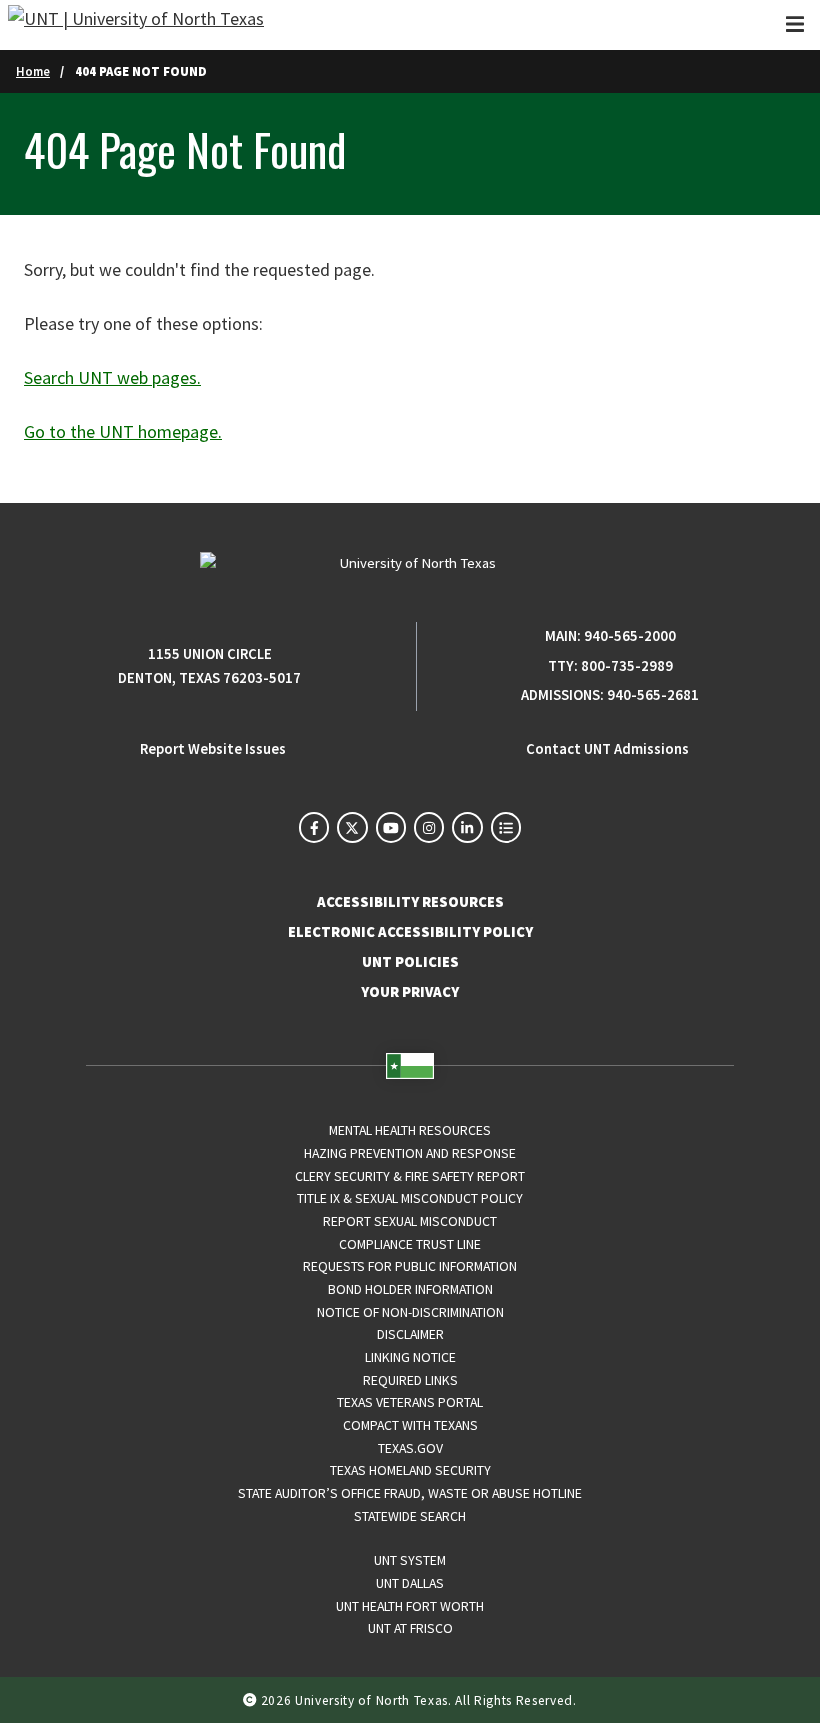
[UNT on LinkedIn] (467, 827)
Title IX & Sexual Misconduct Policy (410, 1198)
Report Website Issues (213, 749)
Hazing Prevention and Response (410, 1153)
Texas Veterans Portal (410, 1402)
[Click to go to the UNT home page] (136, 25)
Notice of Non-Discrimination (410, 1312)
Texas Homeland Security (410, 1470)
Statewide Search (410, 1516)
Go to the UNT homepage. (123, 431)
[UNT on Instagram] (429, 827)
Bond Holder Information (410, 1289)
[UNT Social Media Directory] (506, 827)
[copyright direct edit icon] (251, 1700)
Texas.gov (410, 1448)
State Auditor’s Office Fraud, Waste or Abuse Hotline (410, 1493)
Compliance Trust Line (410, 1244)
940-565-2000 (630, 636)
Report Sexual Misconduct (410, 1221)
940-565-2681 (653, 695)
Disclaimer (410, 1334)
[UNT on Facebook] (314, 827)
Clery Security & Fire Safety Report (410, 1176)
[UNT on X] (352, 827)
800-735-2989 (627, 666)
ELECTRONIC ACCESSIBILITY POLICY (410, 932)
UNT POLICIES (410, 962)
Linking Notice (410, 1357)
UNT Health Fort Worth (410, 1606)
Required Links (410, 1380)
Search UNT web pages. (112, 377)
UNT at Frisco (410, 1628)
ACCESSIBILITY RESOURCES (410, 902)
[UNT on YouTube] (391, 827)
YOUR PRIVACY (410, 992)
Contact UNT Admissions (607, 749)
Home (33, 71)
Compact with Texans (410, 1425)
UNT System (410, 1560)
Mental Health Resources (410, 1130)
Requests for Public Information (410, 1266)
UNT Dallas (410, 1583)
